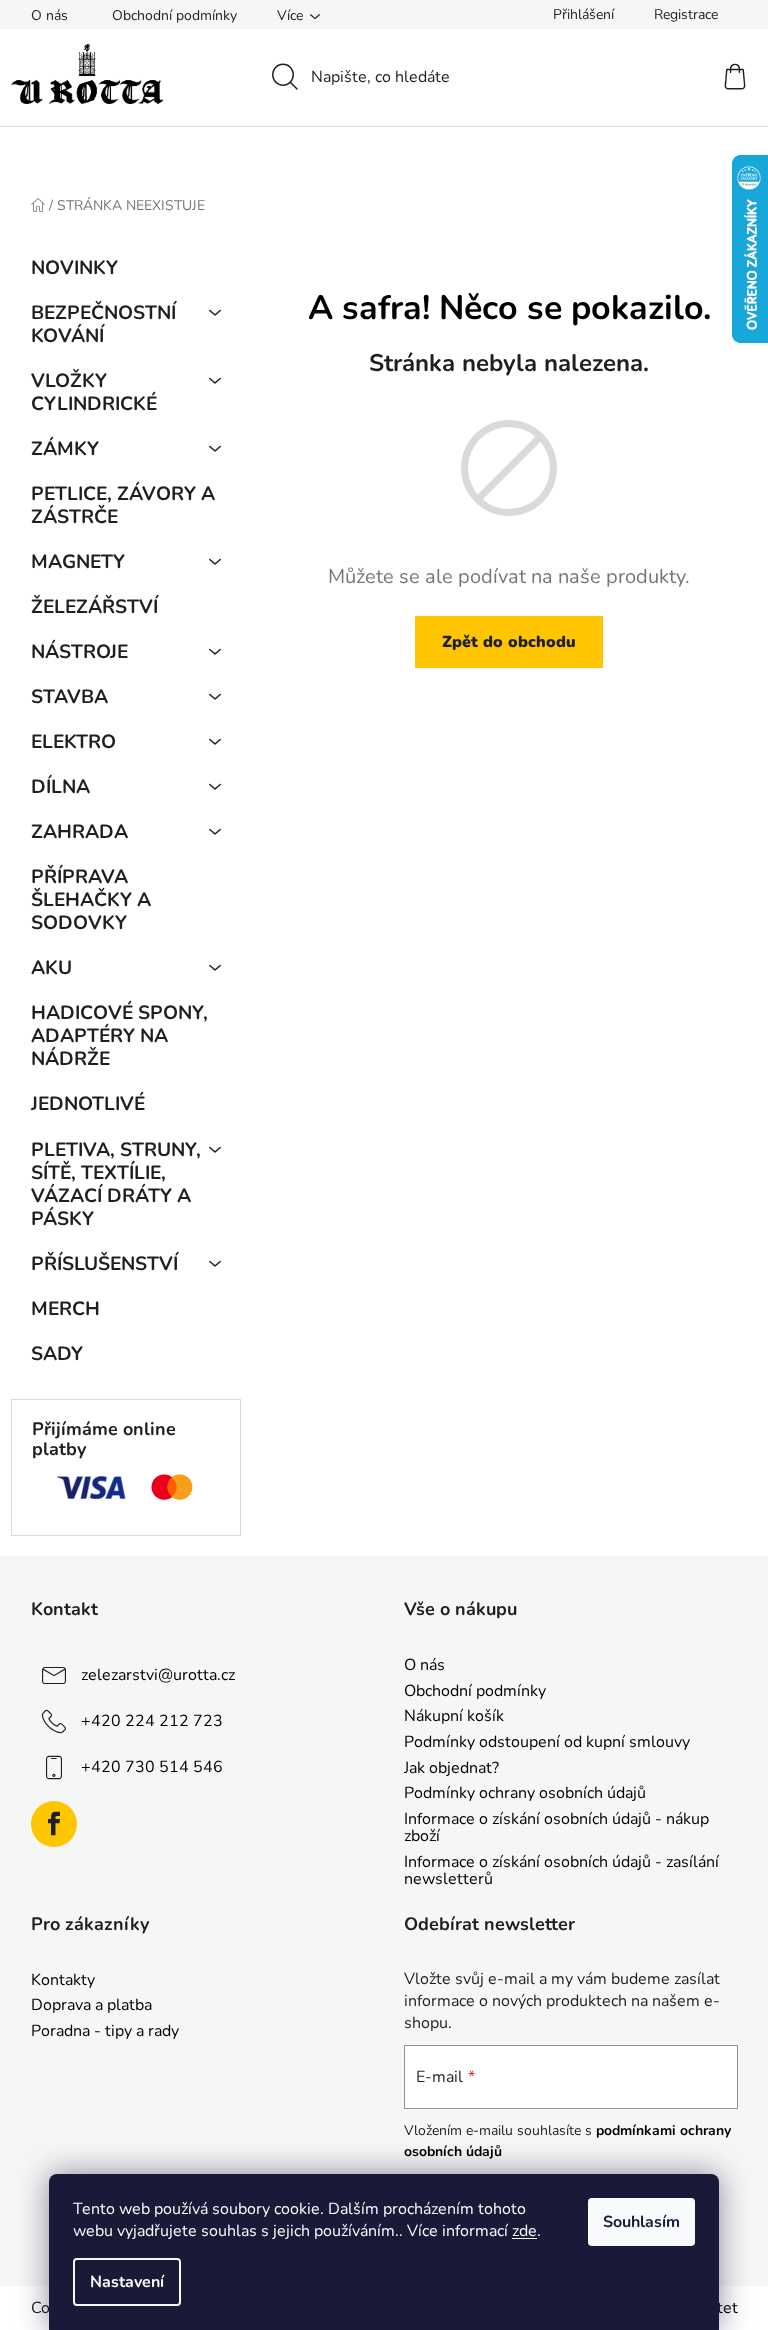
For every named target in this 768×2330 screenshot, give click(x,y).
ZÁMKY (65, 449)
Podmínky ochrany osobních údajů (525, 1794)
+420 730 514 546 (152, 1767)
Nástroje (79, 652)
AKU (51, 968)
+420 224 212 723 (152, 1721)
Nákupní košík (454, 1717)
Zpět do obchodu (509, 642)
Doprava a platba (91, 2006)
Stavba (69, 697)
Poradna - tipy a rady (105, 2032)
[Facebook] (54, 1824)
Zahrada (79, 832)
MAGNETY (78, 562)
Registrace (686, 14)
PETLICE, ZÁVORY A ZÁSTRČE (123, 505)
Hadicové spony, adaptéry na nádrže (119, 1036)
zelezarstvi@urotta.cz (158, 1675)
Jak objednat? (451, 1769)
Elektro (73, 742)
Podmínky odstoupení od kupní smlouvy (547, 1743)
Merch (65, 1309)
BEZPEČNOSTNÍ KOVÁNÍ (103, 324)
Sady (57, 1354)
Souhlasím (641, 2222)
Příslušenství (104, 1264)
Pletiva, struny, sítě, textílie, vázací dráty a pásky (116, 1184)
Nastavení (127, 2282)
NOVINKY (74, 268)
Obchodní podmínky (174, 15)
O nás (49, 15)
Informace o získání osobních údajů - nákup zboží (556, 1828)
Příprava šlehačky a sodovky (91, 900)
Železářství (94, 607)
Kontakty (63, 1981)
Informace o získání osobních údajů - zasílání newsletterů (561, 1871)
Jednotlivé (88, 1104)
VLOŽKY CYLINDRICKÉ (94, 392)
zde (524, 2231)
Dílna (60, 787)
